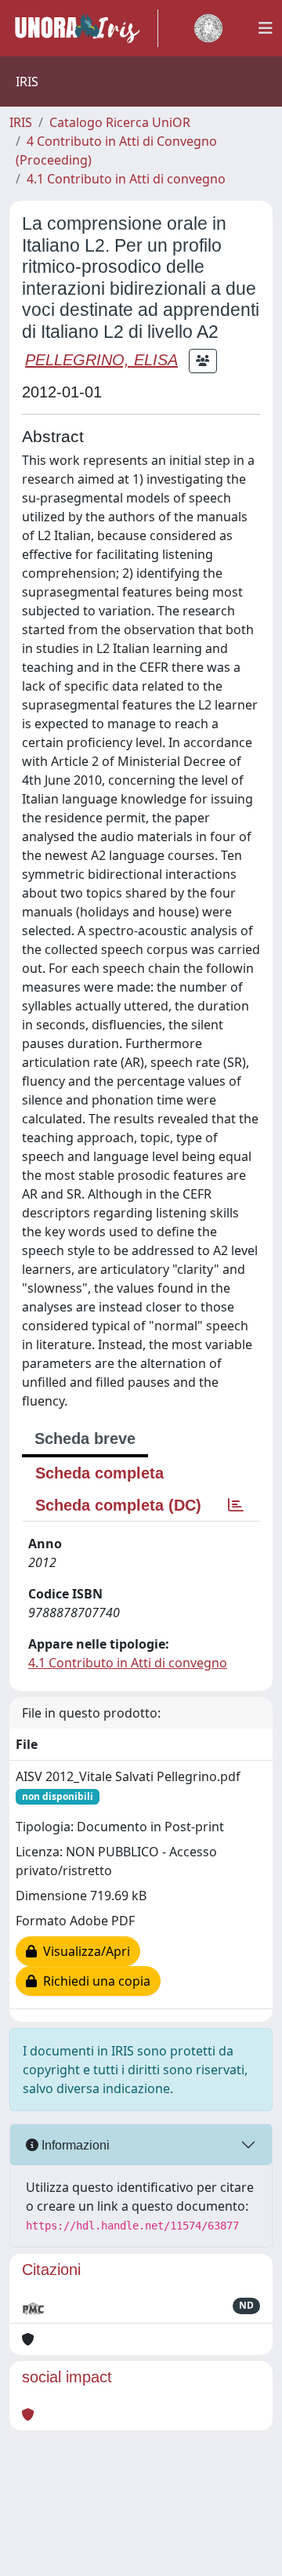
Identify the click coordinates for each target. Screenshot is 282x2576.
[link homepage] (84, 28)
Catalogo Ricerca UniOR (120, 122)
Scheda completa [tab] (99, 1473)
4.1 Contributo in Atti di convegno (126, 179)
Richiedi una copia (94, 1981)
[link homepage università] (208, 28)
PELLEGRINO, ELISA (101, 360)
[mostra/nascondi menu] (266, 28)
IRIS (21, 122)
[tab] (236, 1505)
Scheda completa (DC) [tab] (118, 1505)
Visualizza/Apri (83, 1951)
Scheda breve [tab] (85, 1439)
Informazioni (74, 2145)
